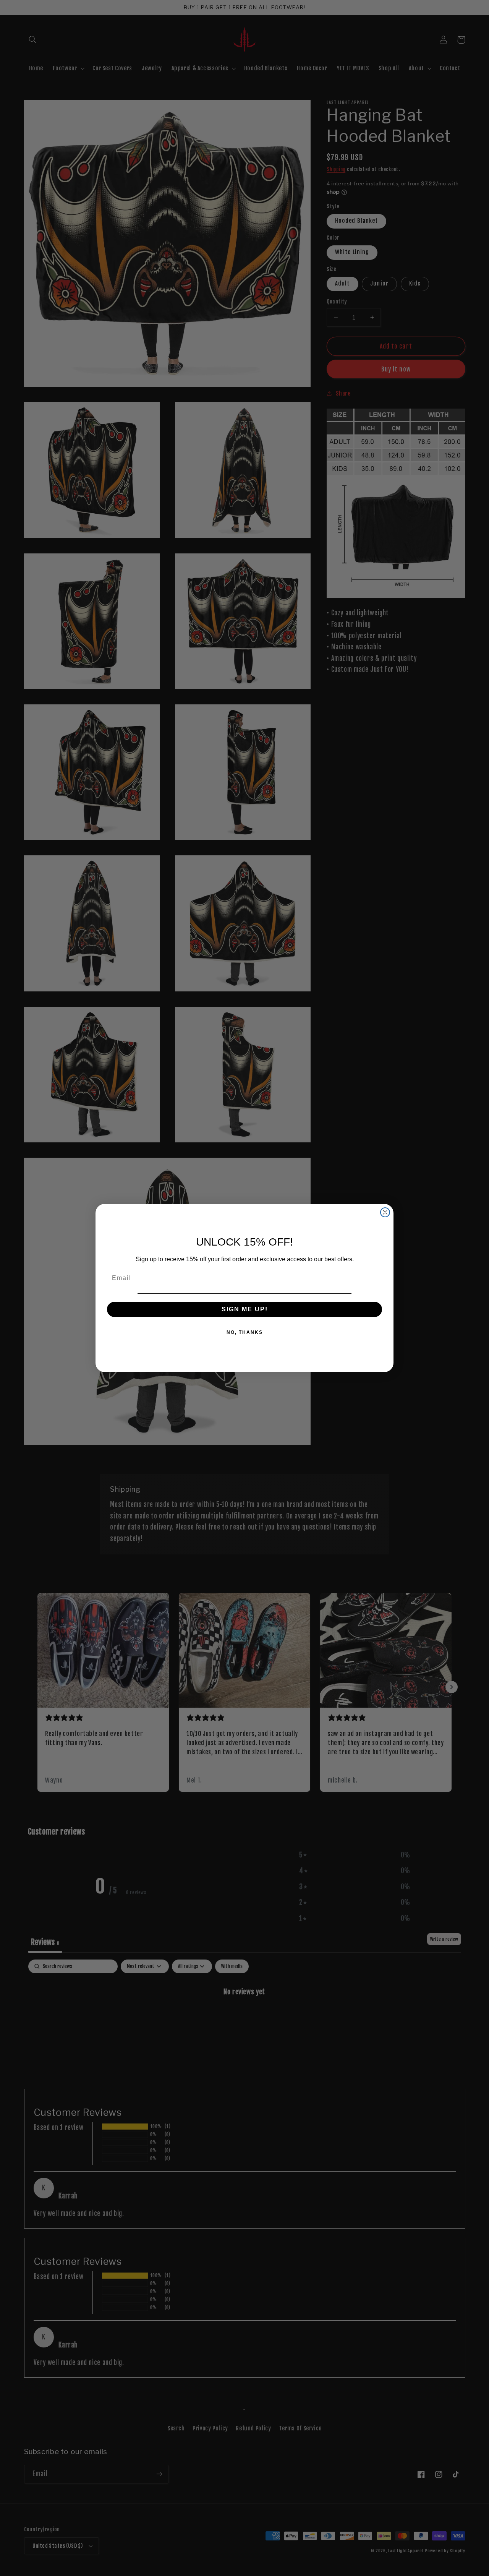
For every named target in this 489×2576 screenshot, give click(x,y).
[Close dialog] (385, 1212)
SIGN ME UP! (245, 1309)
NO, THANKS (245, 1332)
